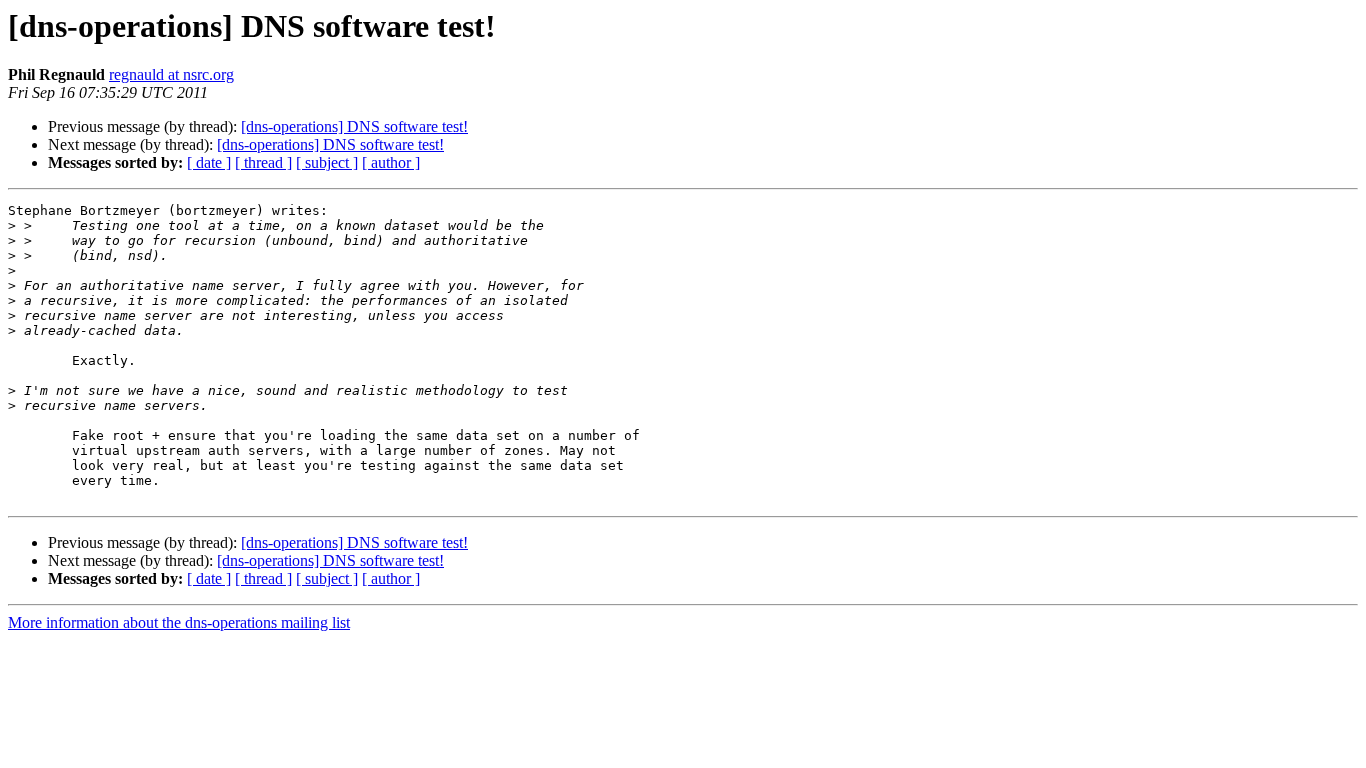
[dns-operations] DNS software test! (354, 126)
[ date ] (209, 162)
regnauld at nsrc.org (171, 74)
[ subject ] (327, 162)
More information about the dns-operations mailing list (179, 622)
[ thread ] (263, 162)
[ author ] (391, 162)
